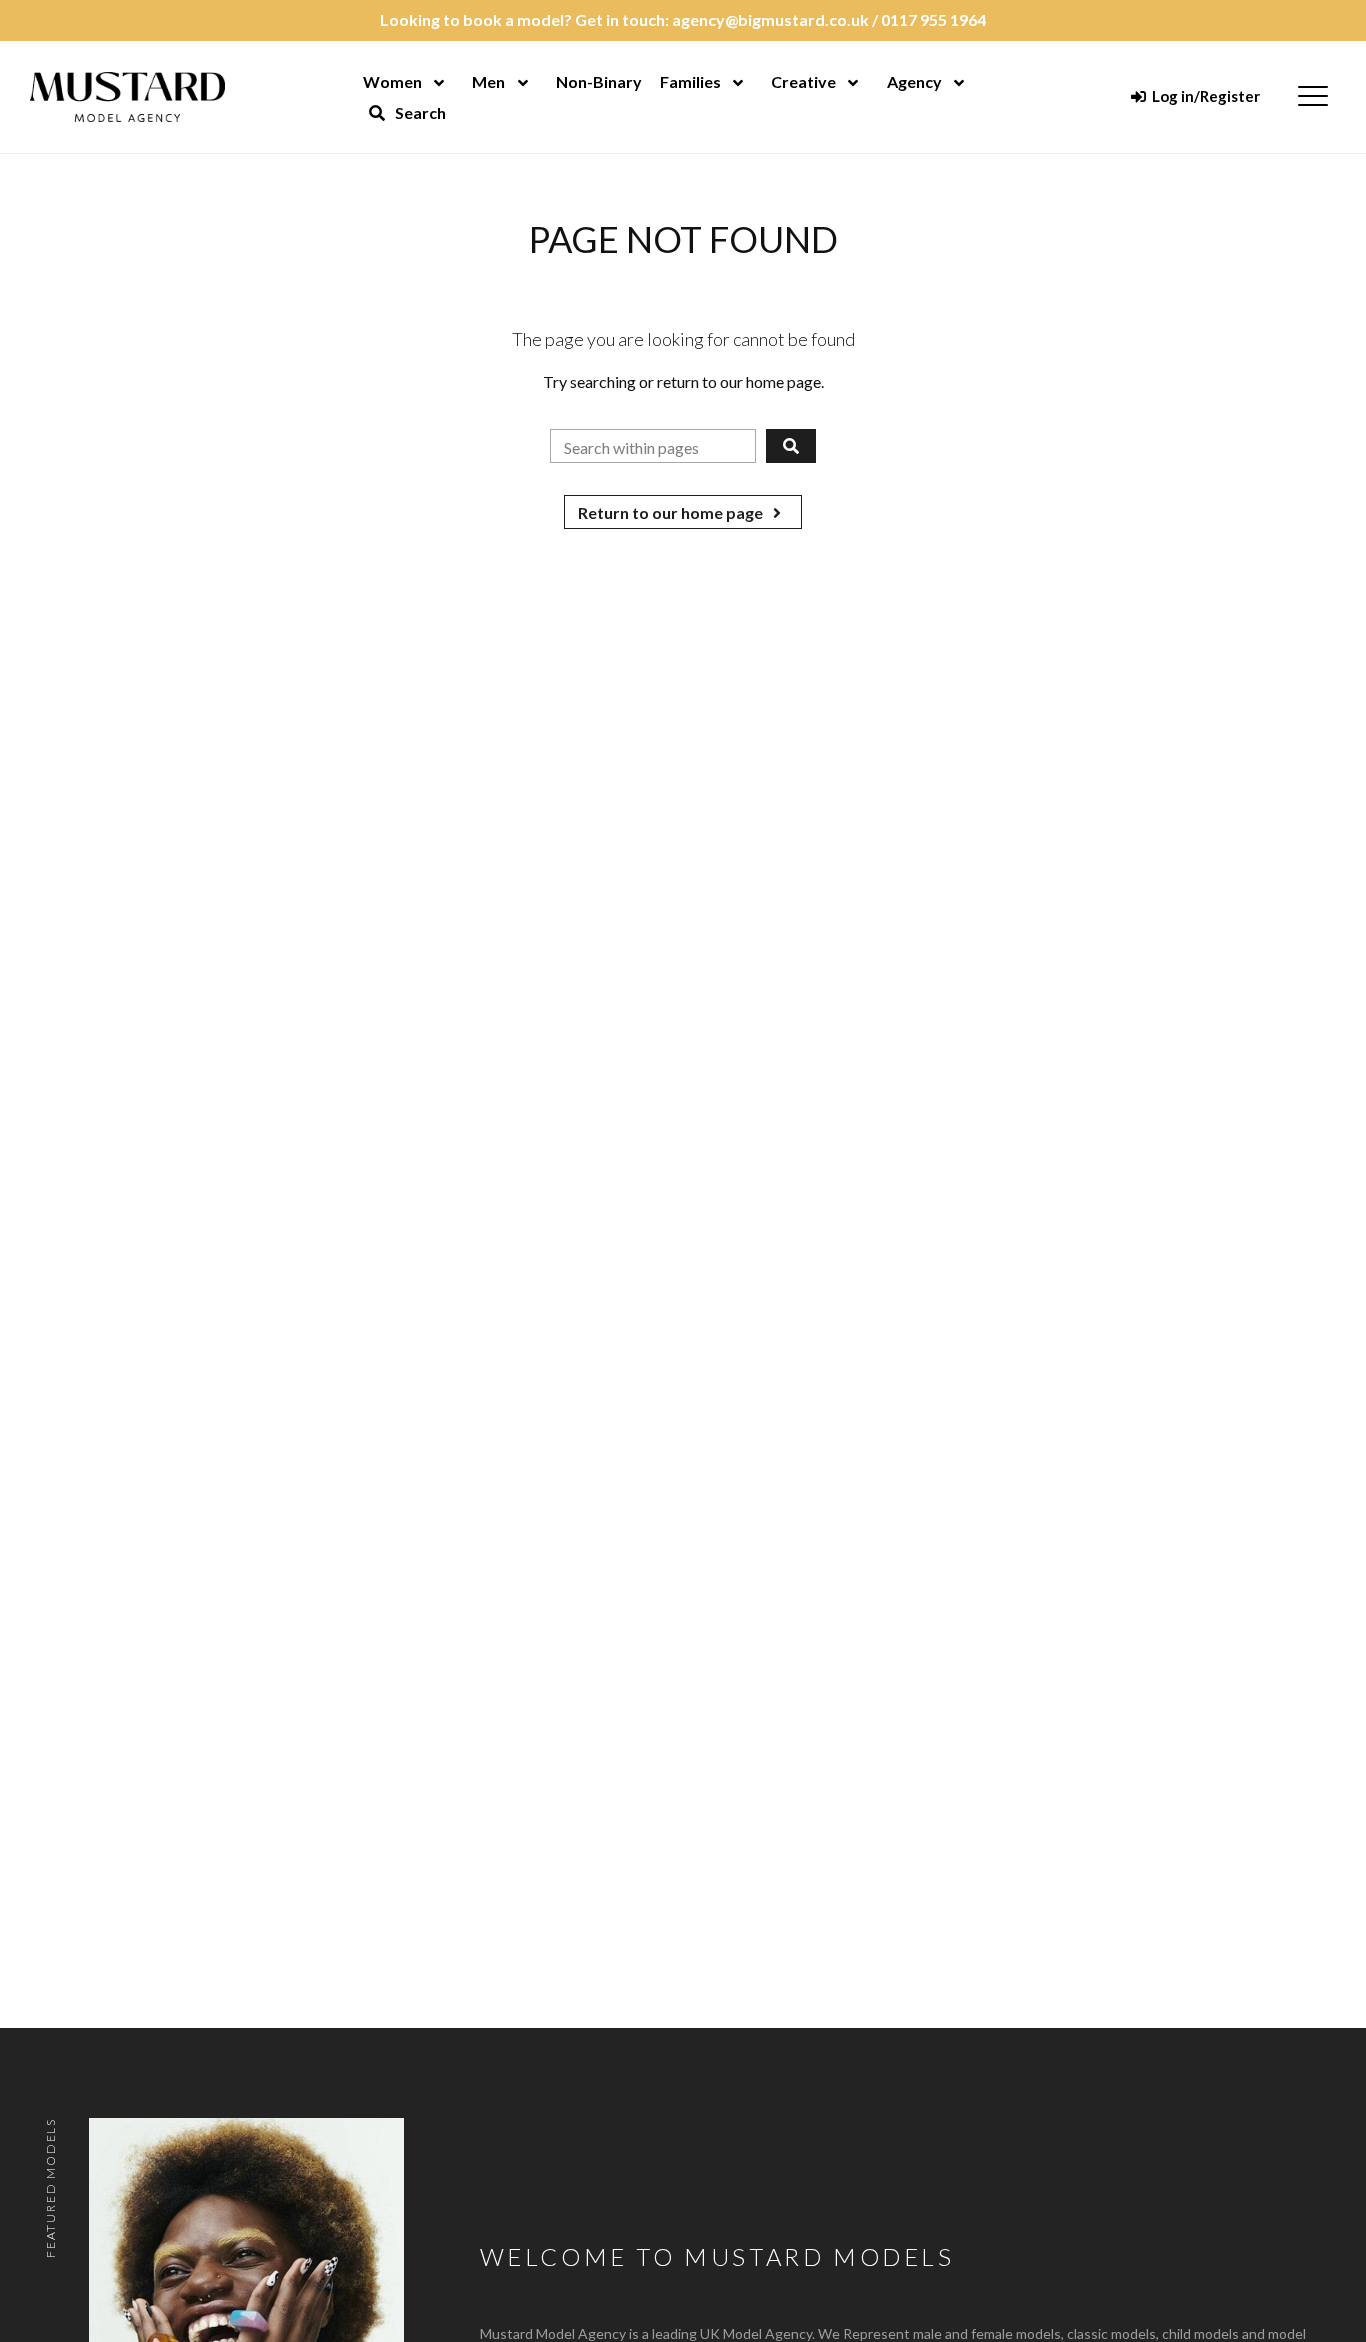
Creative (803, 81)
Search (419, 112)
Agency (914, 81)
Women (392, 81)
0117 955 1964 (933, 19)
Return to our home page (672, 512)
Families (690, 81)
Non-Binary (599, 81)
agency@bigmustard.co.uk (770, 19)
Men (488, 81)
